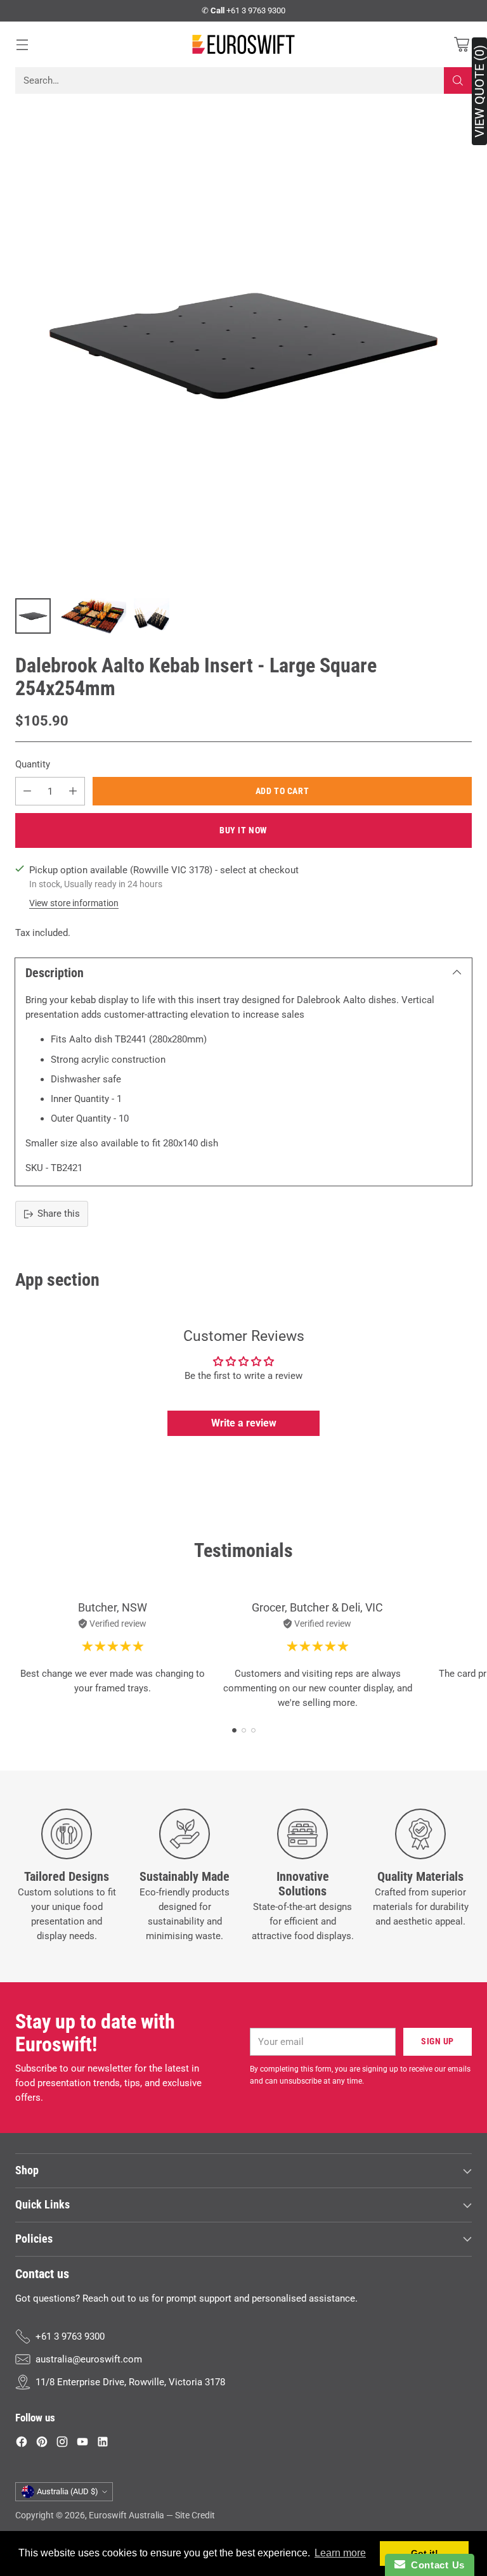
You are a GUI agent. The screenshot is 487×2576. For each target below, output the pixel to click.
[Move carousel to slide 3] (253, 1730)
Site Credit (195, 2515)
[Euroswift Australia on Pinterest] (42, 2444)
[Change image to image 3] (152, 616)
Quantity (33, 764)
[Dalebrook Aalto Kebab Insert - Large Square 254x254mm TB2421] (243, 345)
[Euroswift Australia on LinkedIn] (103, 2444)
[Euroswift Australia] (243, 44)
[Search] (458, 80)
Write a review (244, 1423)
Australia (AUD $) (68, 2491)
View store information (74, 903)
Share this (59, 1214)
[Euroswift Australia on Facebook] (22, 2444)
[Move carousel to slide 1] (234, 1730)
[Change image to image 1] (33, 616)
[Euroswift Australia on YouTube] (82, 2444)
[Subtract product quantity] (27, 791)
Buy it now (243, 830)
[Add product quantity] (73, 791)
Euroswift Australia (127, 2515)
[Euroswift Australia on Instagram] (62, 2444)
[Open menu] (22, 44)
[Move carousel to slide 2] (244, 1730)
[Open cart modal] (461, 44)
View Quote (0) (479, 91)
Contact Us (435, 2565)
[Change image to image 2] (92, 616)
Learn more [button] (340, 2553)
